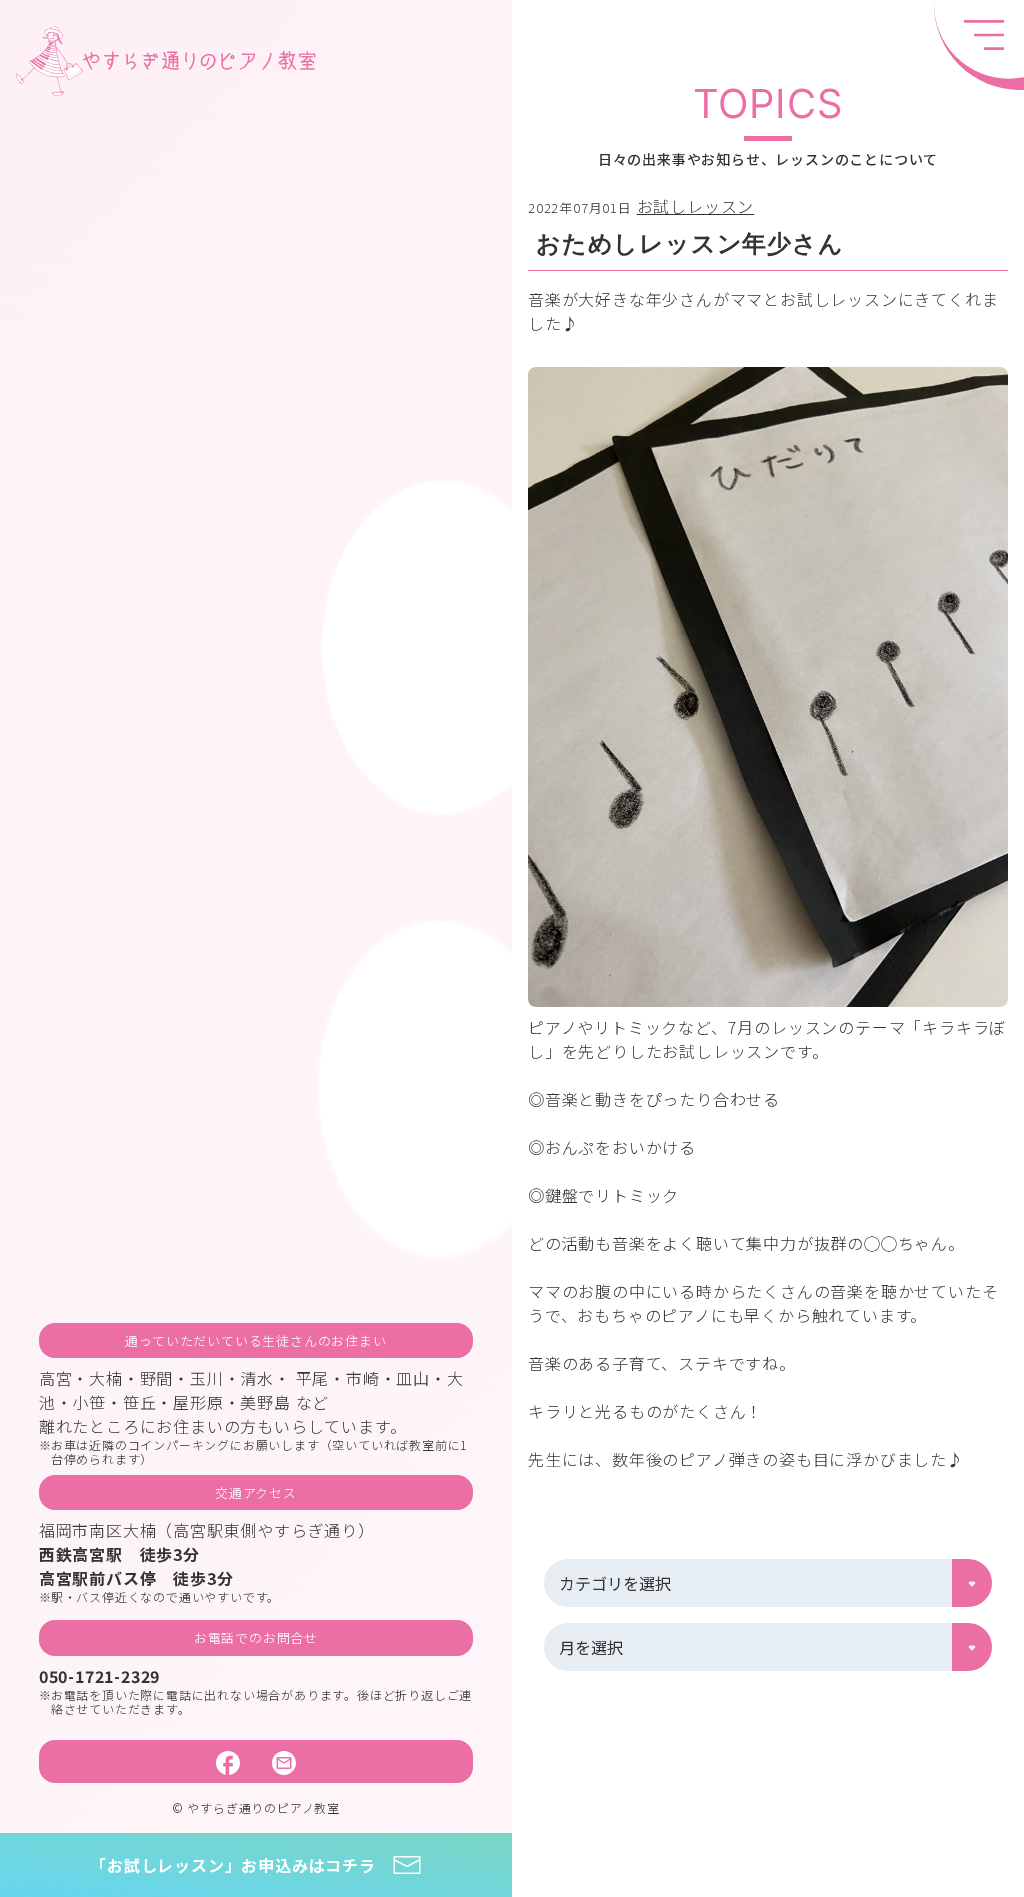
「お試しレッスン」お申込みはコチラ (233, 1865)
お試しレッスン (696, 206)
